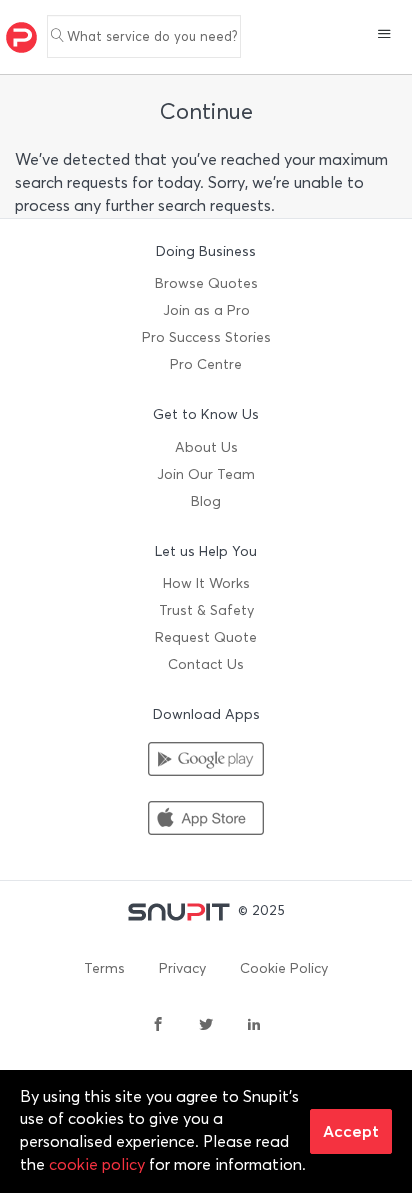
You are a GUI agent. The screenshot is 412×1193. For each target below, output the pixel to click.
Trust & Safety (206, 610)
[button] (384, 36)
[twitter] (206, 1026)
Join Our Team (206, 474)
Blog (206, 501)
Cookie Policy (284, 968)
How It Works (206, 583)
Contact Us (206, 664)
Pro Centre (206, 364)
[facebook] (158, 1026)
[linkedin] (254, 1026)
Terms (104, 968)
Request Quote (206, 637)
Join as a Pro (206, 310)
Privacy (182, 968)
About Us (206, 447)
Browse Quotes (206, 283)
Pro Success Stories (206, 337)
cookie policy (97, 1164)
